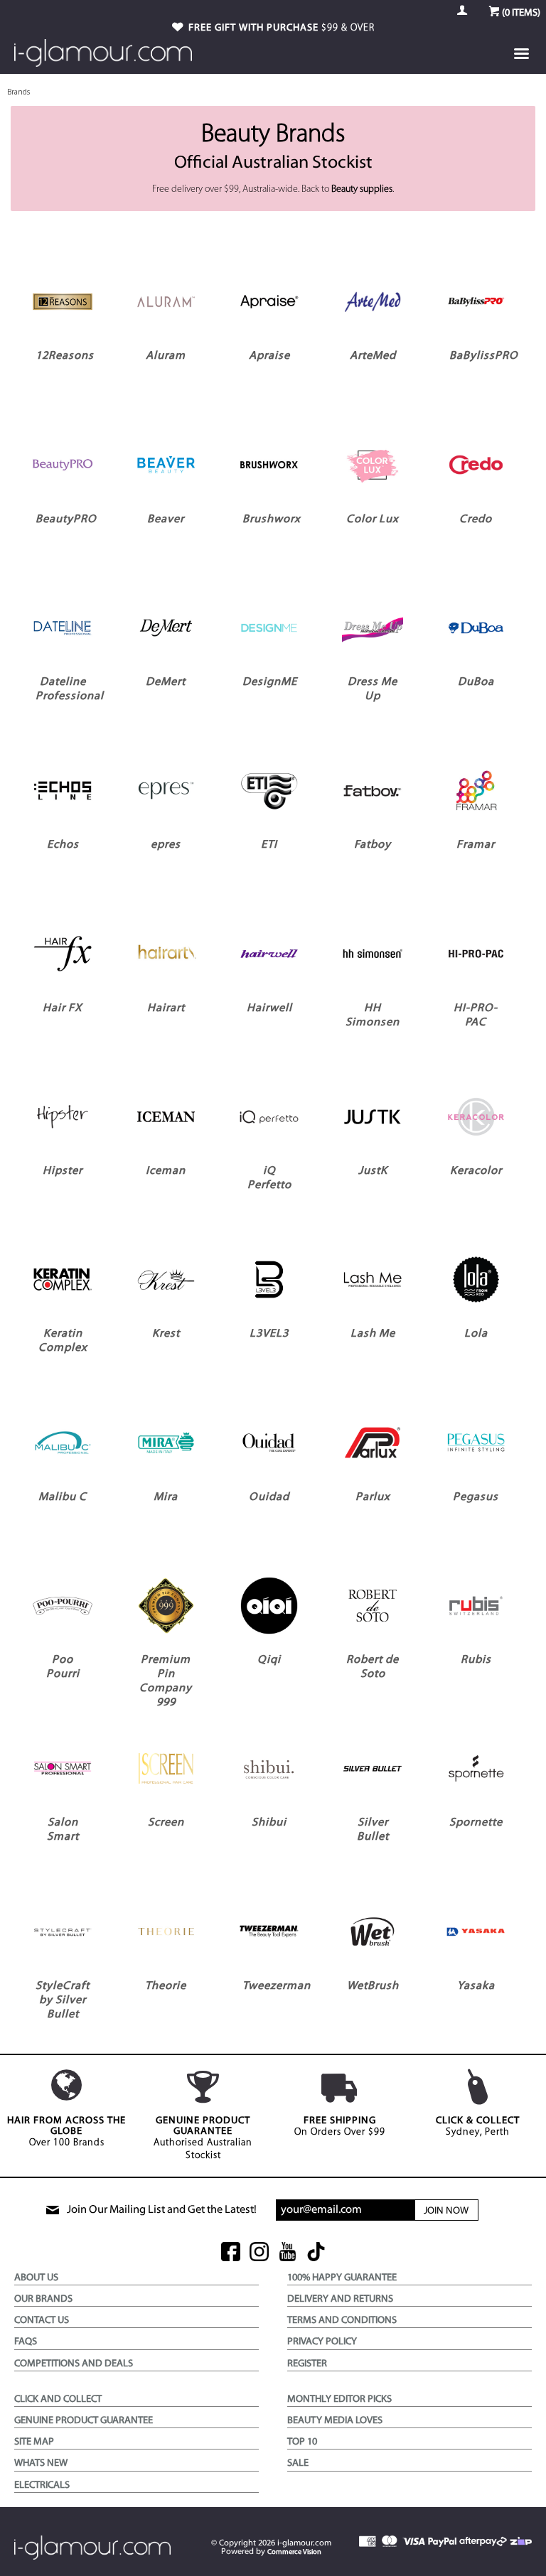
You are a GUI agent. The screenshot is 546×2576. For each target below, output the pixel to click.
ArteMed (373, 356)
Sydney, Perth (478, 2127)
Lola (476, 1334)
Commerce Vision (294, 2552)
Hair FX (63, 1008)
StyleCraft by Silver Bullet (63, 2000)
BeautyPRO (66, 519)
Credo (476, 519)
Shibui (269, 1823)
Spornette (476, 1823)
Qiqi (269, 1660)
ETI (269, 845)
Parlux (373, 1497)
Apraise (269, 356)
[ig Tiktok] (316, 2253)
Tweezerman (277, 1986)
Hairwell (269, 1008)
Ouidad (269, 1497)
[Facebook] (231, 2253)
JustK (373, 1171)
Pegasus (476, 1497)
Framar (476, 845)
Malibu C (63, 1497)
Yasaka (476, 1986)
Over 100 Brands (66, 2132)
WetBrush (373, 1986)
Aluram (166, 356)
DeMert (166, 682)
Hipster (63, 1171)
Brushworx (272, 519)
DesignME (270, 682)
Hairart (166, 1008)
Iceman (166, 1171)
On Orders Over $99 (340, 2127)
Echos (63, 845)
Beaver (166, 519)
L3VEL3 (269, 1334)
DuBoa (476, 682)
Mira (166, 1497)
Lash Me (373, 1334)
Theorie (166, 1986)
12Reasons (65, 356)
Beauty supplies (362, 189)
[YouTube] (288, 2253)
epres (166, 845)
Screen (166, 1823)
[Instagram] (259, 2253)
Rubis (476, 1660)
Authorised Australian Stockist (203, 2138)
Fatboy (373, 845)
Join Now (446, 2211)
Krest (166, 1334)
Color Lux (373, 519)
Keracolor (476, 1171)
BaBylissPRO (484, 356)
